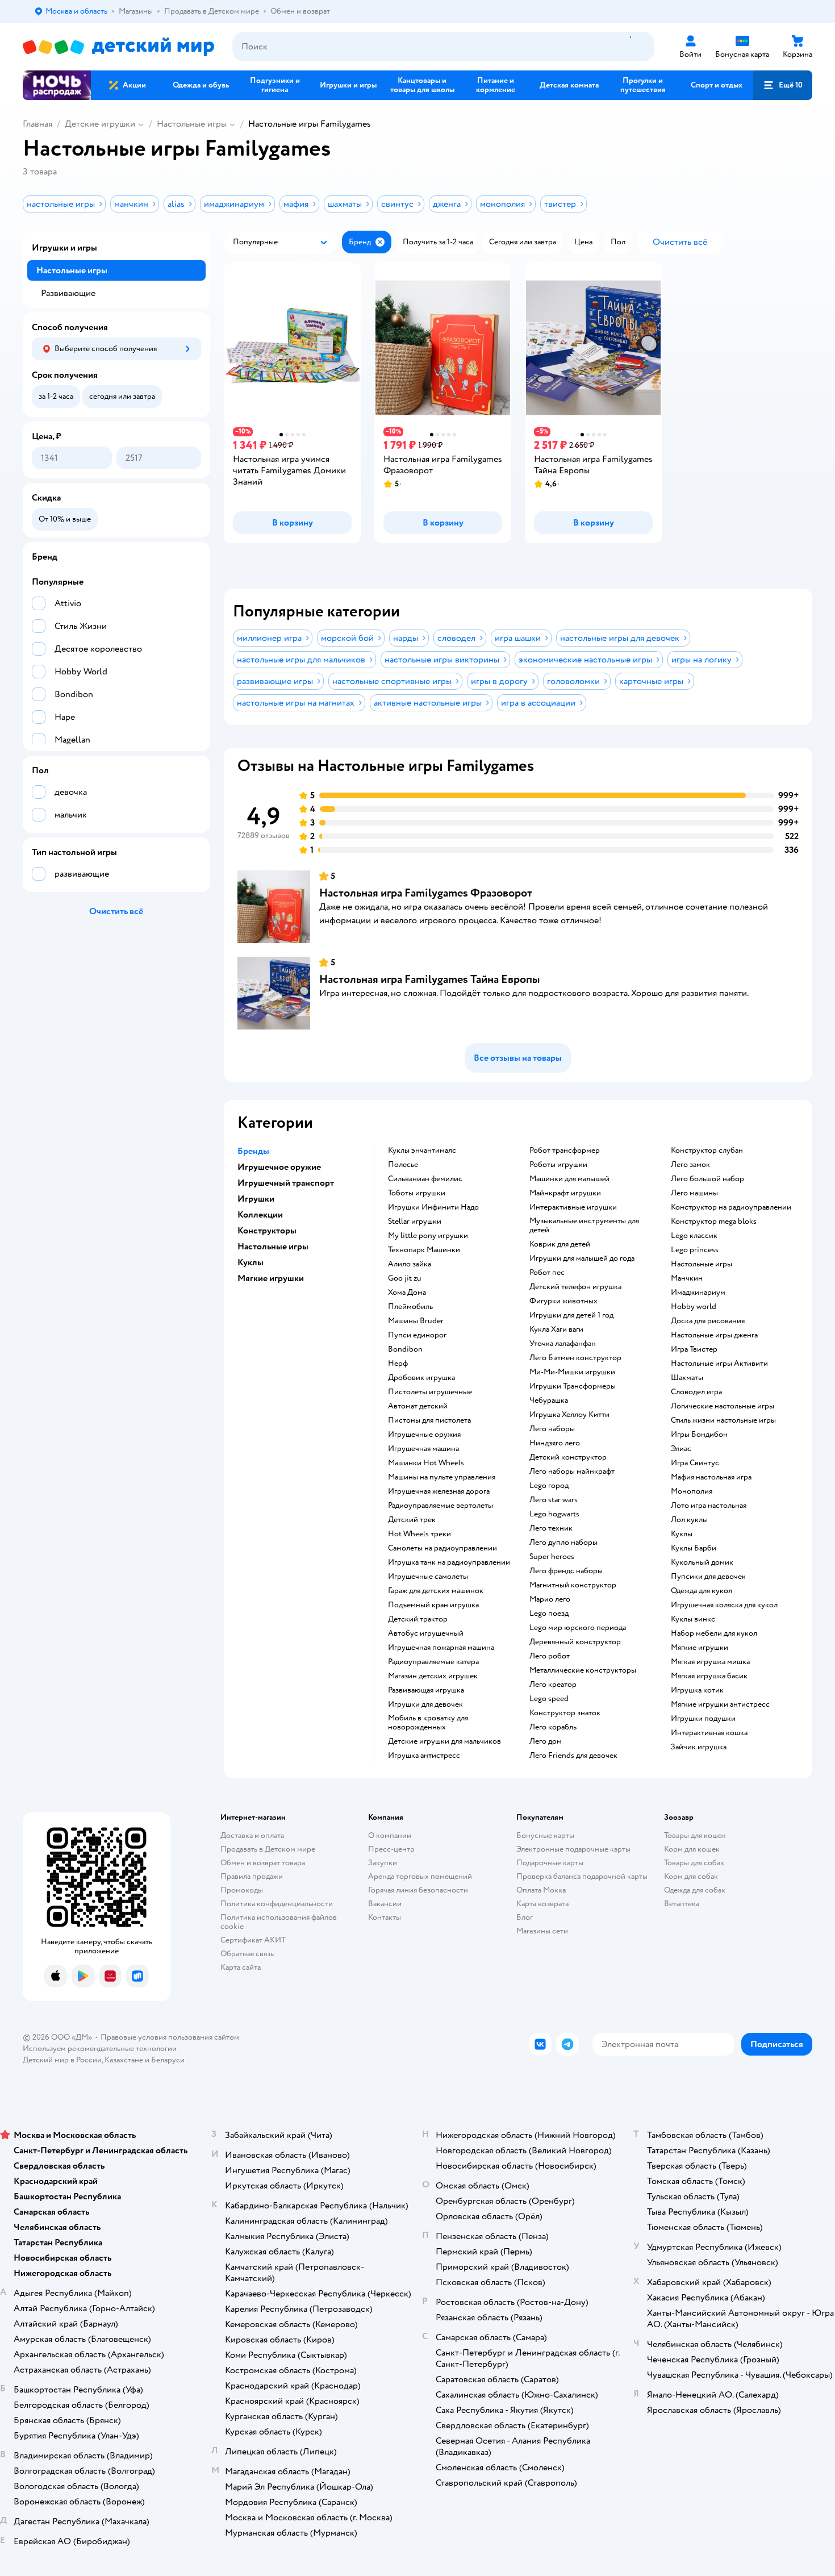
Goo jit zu (405, 1278)
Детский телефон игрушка (575, 1287)
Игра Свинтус (695, 1463)
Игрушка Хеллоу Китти (569, 1415)
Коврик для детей (560, 1244)
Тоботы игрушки (417, 1193)
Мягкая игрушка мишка (710, 1662)
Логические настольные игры (723, 1406)
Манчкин (687, 1278)
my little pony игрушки (428, 1236)
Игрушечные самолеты (428, 1577)
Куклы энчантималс (422, 1151)
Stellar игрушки (415, 1222)
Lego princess (695, 1250)
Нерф (398, 1364)
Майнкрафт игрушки (565, 1193)
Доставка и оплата (252, 1835)
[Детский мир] (118, 47)
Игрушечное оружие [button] (279, 1167)
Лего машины (694, 1193)
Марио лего (550, 1599)
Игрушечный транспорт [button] (286, 1183)
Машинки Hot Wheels (426, 1463)
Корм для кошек (692, 1849)
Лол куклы (689, 1520)
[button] (783, 85)
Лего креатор (553, 1685)
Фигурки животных (563, 1301)
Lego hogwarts (554, 1514)
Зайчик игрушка (699, 1747)
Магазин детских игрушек (433, 1676)
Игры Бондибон (699, 1435)
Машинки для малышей (569, 1179)
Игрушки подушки (703, 1719)
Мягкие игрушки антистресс (720, 1704)
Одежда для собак (695, 1890)
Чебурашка (549, 1400)
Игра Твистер (694, 1349)
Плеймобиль (410, 1307)
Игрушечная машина (423, 1449)
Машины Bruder (416, 1321)
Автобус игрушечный (426, 1633)
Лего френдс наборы (566, 1571)
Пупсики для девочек (708, 1577)
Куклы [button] (250, 1262)
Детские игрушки (100, 124)
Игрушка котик (697, 1690)
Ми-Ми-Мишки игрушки (572, 1372)
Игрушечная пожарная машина (441, 1648)
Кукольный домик (702, 1562)
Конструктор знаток (565, 1713)
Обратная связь (247, 1954)
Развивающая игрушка (426, 1690)
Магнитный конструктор (573, 1585)
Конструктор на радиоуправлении (731, 1207)
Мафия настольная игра (711, 1477)
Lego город (549, 1486)
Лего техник (551, 1528)
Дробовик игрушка (421, 1378)
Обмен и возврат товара (263, 1863)
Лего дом (546, 1741)
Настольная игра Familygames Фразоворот (426, 893)
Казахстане (124, 2060)
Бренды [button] (253, 1151)
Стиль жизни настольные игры (723, 1420)
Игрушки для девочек (425, 1704)
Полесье (403, 1165)
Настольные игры (192, 124)
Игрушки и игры (64, 248)
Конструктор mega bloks (714, 1222)
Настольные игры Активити (719, 1364)
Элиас (681, 1449)
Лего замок (690, 1165)
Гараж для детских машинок (436, 1591)
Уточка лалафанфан (563, 1344)
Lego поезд (549, 1614)
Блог (525, 1917)
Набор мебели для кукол (714, 1633)
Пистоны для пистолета (429, 1420)
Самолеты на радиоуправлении (442, 1548)
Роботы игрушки (558, 1165)
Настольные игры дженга (714, 1335)
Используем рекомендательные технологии (100, 2048)
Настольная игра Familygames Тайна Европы (430, 979)
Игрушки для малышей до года (582, 1258)
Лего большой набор (707, 1179)
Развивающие (68, 293)
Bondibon (405, 1349)
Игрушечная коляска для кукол (724, 1605)
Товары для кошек (695, 1835)
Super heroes (552, 1557)
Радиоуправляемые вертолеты (441, 1506)
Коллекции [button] (260, 1215)
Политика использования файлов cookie (279, 1922)
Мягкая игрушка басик (709, 1676)
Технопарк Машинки (424, 1250)
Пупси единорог (417, 1335)
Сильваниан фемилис (425, 1179)
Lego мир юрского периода (578, 1628)
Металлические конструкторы (583, 1670)
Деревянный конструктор (575, 1642)
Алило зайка (410, 1264)
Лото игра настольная (709, 1506)
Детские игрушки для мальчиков (444, 1741)
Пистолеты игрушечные (430, 1392)
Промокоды (242, 1890)
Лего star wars (554, 1500)
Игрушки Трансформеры (573, 1386)
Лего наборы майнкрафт (572, 1472)
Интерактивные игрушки (573, 1207)
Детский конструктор (568, 1457)
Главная (37, 124)
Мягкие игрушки (700, 1648)
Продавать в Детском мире (268, 1849)
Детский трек (412, 1520)
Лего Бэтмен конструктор (575, 1358)
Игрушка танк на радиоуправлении (449, 1562)
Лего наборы (552, 1429)
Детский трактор (418, 1619)
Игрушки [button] (256, 1199)
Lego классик (694, 1236)
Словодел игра (696, 1392)
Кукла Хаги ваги (556, 1329)
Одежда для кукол (702, 1591)
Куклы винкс (693, 1619)
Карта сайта (241, 1967)
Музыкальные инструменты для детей (584, 1226)
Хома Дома (407, 1293)
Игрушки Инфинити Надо (433, 1207)
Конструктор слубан (707, 1151)
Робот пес (547, 1273)
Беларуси (168, 2060)
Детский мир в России (62, 2060)
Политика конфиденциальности (277, 1904)
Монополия (692, 1491)
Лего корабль (553, 1727)
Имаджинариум (698, 1293)
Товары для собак (694, 1863)
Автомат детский (418, 1406)
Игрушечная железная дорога (439, 1491)
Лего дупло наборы (563, 1543)
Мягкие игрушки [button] (271, 1278)
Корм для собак (691, 1876)
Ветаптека (682, 1904)
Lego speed (549, 1699)
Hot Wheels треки (419, 1534)
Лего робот (550, 1656)
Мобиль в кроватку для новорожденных (428, 1723)
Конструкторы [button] (267, 1231)
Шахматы (687, 1378)
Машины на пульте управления (442, 1477)
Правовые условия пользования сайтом (170, 2037)
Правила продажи (252, 1876)
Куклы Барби (694, 1548)
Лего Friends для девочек (573, 1756)
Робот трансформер (565, 1151)
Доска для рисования (708, 1321)
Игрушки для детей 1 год (571, 1315)
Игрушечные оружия (424, 1435)
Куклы (682, 1534)
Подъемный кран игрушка (433, 1605)
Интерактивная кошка (709, 1733)
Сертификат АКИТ (253, 1940)
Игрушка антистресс (424, 1756)
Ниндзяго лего (555, 1443)
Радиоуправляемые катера (433, 1662)
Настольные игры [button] (273, 1247)
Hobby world (694, 1307)
